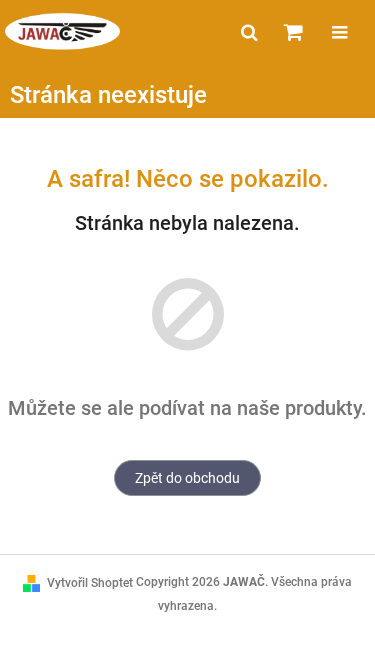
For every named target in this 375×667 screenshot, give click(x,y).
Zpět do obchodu (187, 478)
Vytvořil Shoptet (90, 583)
